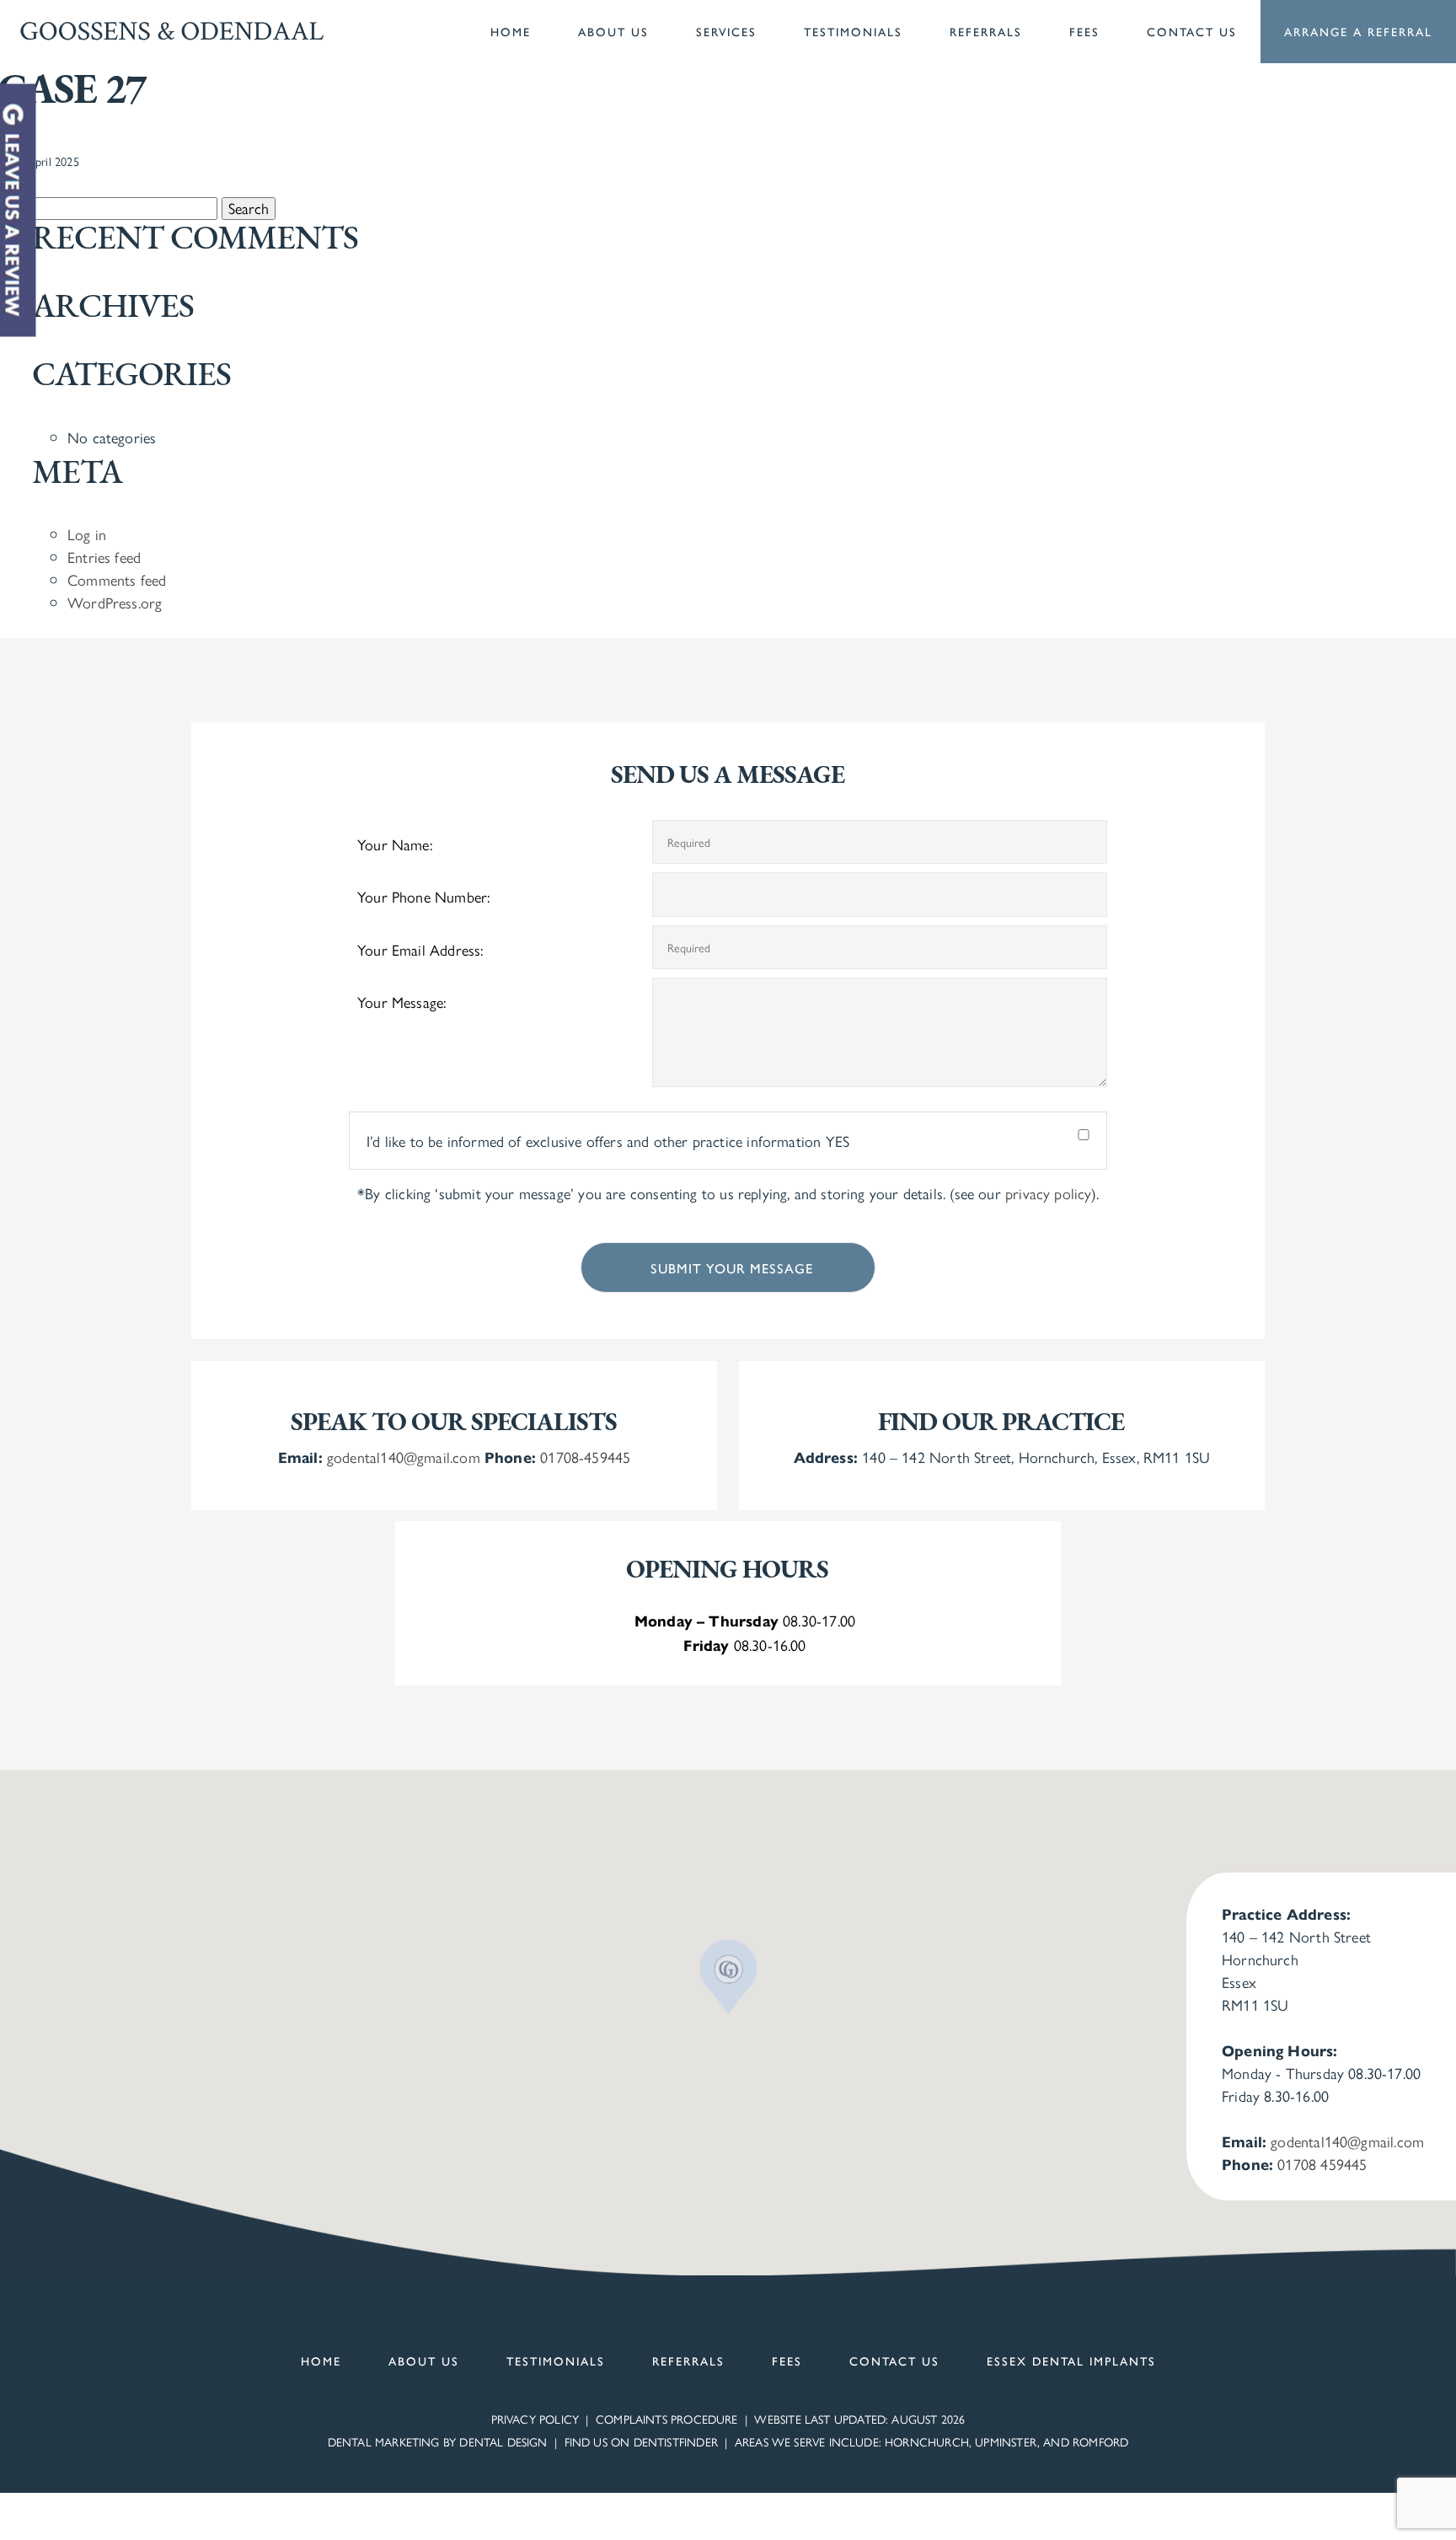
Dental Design (503, 2441)
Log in (87, 534)
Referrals (986, 31)
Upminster (1006, 2441)
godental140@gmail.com (404, 1457)
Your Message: (401, 1002)
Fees (1084, 31)
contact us (894, 2360)
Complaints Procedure (667, 2419)
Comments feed (117, 579)
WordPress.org (115, 602)
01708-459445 (585, 1457)
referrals (688, 2360)
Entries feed (104, 557)
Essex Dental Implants (1071, 2360)
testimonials (556, 2360)
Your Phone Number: (423, 896)
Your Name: (395, 844)
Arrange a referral (1358, 31)
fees (787, 2360)
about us (424, 2360)
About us (613, 31)
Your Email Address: (420, 949)
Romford (1100, 2441)
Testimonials (853, 31)
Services (726, 31)
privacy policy (1048, 1193)
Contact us (1192, 31)
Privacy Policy (535, 2419)
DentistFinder (676, 2441)
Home (511, 31)
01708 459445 (1322, 2164)
